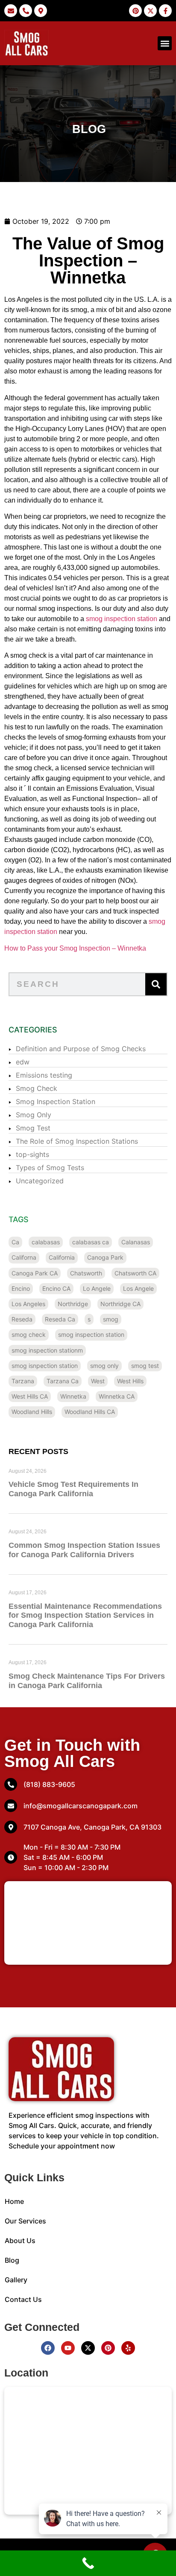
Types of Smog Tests (50, 1168)
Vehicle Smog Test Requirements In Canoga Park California (73, 1489)
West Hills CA (30, 1396)
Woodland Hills (32, 1412)
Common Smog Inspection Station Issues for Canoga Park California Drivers (84, 1550)
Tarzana (23, 1381)
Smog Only (34, 1115)
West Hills (130, 1381)
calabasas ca (91, 1242)
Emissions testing (44, 1075)
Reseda (22, 1319)
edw (23, 1062)
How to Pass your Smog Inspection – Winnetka (75, 948)
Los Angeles (28, 1304)
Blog (12, 2260)
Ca (15, 1242)
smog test (145, 1366)
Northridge (73, 1304)
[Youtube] (68, 2348)
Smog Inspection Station (56, 1102)
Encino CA (56, 1288)
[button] (165, 43)
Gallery (16, 2280)
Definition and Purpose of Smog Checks (81, 1049)
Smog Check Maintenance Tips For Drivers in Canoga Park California (87, 1681)
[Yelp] (128, 2348)
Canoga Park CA (35, 1273)
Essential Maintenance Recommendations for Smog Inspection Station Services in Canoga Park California (85, 1615)
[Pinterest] (108, 2348)
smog (111, 1319)
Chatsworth (86, 1273)
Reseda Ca (60, 1319)
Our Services (25, 2221)
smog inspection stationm (47, 1350)
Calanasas (136, 1242)
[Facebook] (48, 2348)
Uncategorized (40, 1181)
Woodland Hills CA (90, 1412)
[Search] (156, 984)
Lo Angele (97, 1288)
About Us (20, 2241)
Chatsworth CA (135, 1273)
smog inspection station (122, 619)
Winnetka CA (117, 1396)
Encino (21, 1288)
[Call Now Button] (88, 2563)
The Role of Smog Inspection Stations (77, 1141)
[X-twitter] (88, 2348)
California (62, 1257)
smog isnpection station (45, 1366)
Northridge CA (120, 1304)
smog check (29, 1334)
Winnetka (73, 1396)
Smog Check (37, 1088)
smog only (104, 1366)
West (98, 1381)
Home (14, 2201)
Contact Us (23, 2299)
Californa (24, 1257)
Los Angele (138, 1288)
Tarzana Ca (63, 1381)
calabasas (46, 1242)
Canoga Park (105, 1257)
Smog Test (33, 1128)
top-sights (32, 1154)
